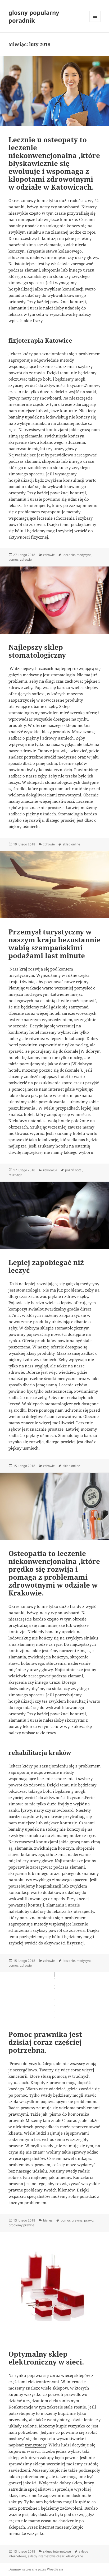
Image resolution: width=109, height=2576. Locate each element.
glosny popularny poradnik (34, 16)
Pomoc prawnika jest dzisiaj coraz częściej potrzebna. (45, 2042)
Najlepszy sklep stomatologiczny (37, 651)
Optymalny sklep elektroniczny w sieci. (46, 2358)
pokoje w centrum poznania (66, 1095)
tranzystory (36, 2445)
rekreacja (50, 1170)
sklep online (71, 844)
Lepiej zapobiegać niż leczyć (46, 1266)
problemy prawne (21, 2225)
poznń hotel (74, 1170)
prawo (89, 2220)
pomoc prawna (72, 2220)
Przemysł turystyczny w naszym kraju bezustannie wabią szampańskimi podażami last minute (54, 944)
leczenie (69, 555)
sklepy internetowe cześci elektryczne (55, 2556)
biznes (48, 2220)
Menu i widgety (95, 22)
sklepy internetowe (57, 2551)
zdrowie (49, 555)
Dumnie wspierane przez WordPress (36, 2569)
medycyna (84, 555)
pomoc (13, 560)
